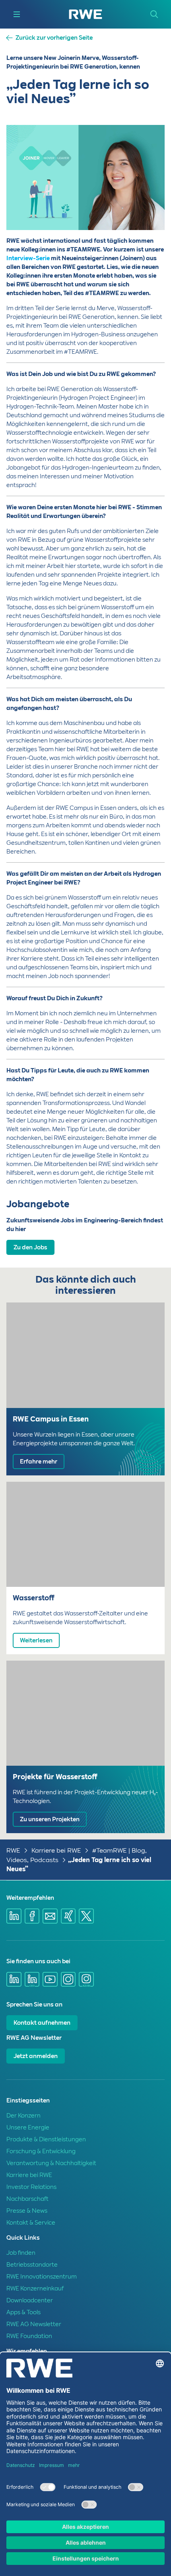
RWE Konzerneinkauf (35, 2288)
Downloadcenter (30, 2300)
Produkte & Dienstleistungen (46, 2139)
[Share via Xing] (68, 1916)
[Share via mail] (50, 1916)
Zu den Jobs (30, 1247)
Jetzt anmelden (36, 2056)
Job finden (21, 2253)
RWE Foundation (29, 2336)
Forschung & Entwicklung (41, 2151)
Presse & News (27, 2211)
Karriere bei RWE (56, 1850)
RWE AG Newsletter (34, 2324)
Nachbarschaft (27, 2199)
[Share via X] (86, 1916)
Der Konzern (23, 2116)
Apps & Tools (23, 2312)
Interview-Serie (28, 258)
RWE (13, 1850)
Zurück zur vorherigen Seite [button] (54, 38)
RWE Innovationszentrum (42, 2277)
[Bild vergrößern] (146, 211)
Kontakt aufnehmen (42, 2023)
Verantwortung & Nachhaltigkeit (51, 2163)
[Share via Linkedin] (14, 1916)
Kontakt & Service (31, 2223)
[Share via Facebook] (32, 1916)
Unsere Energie (28, 2127)
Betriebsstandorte (32, 2265)
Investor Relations (31, 2187)
